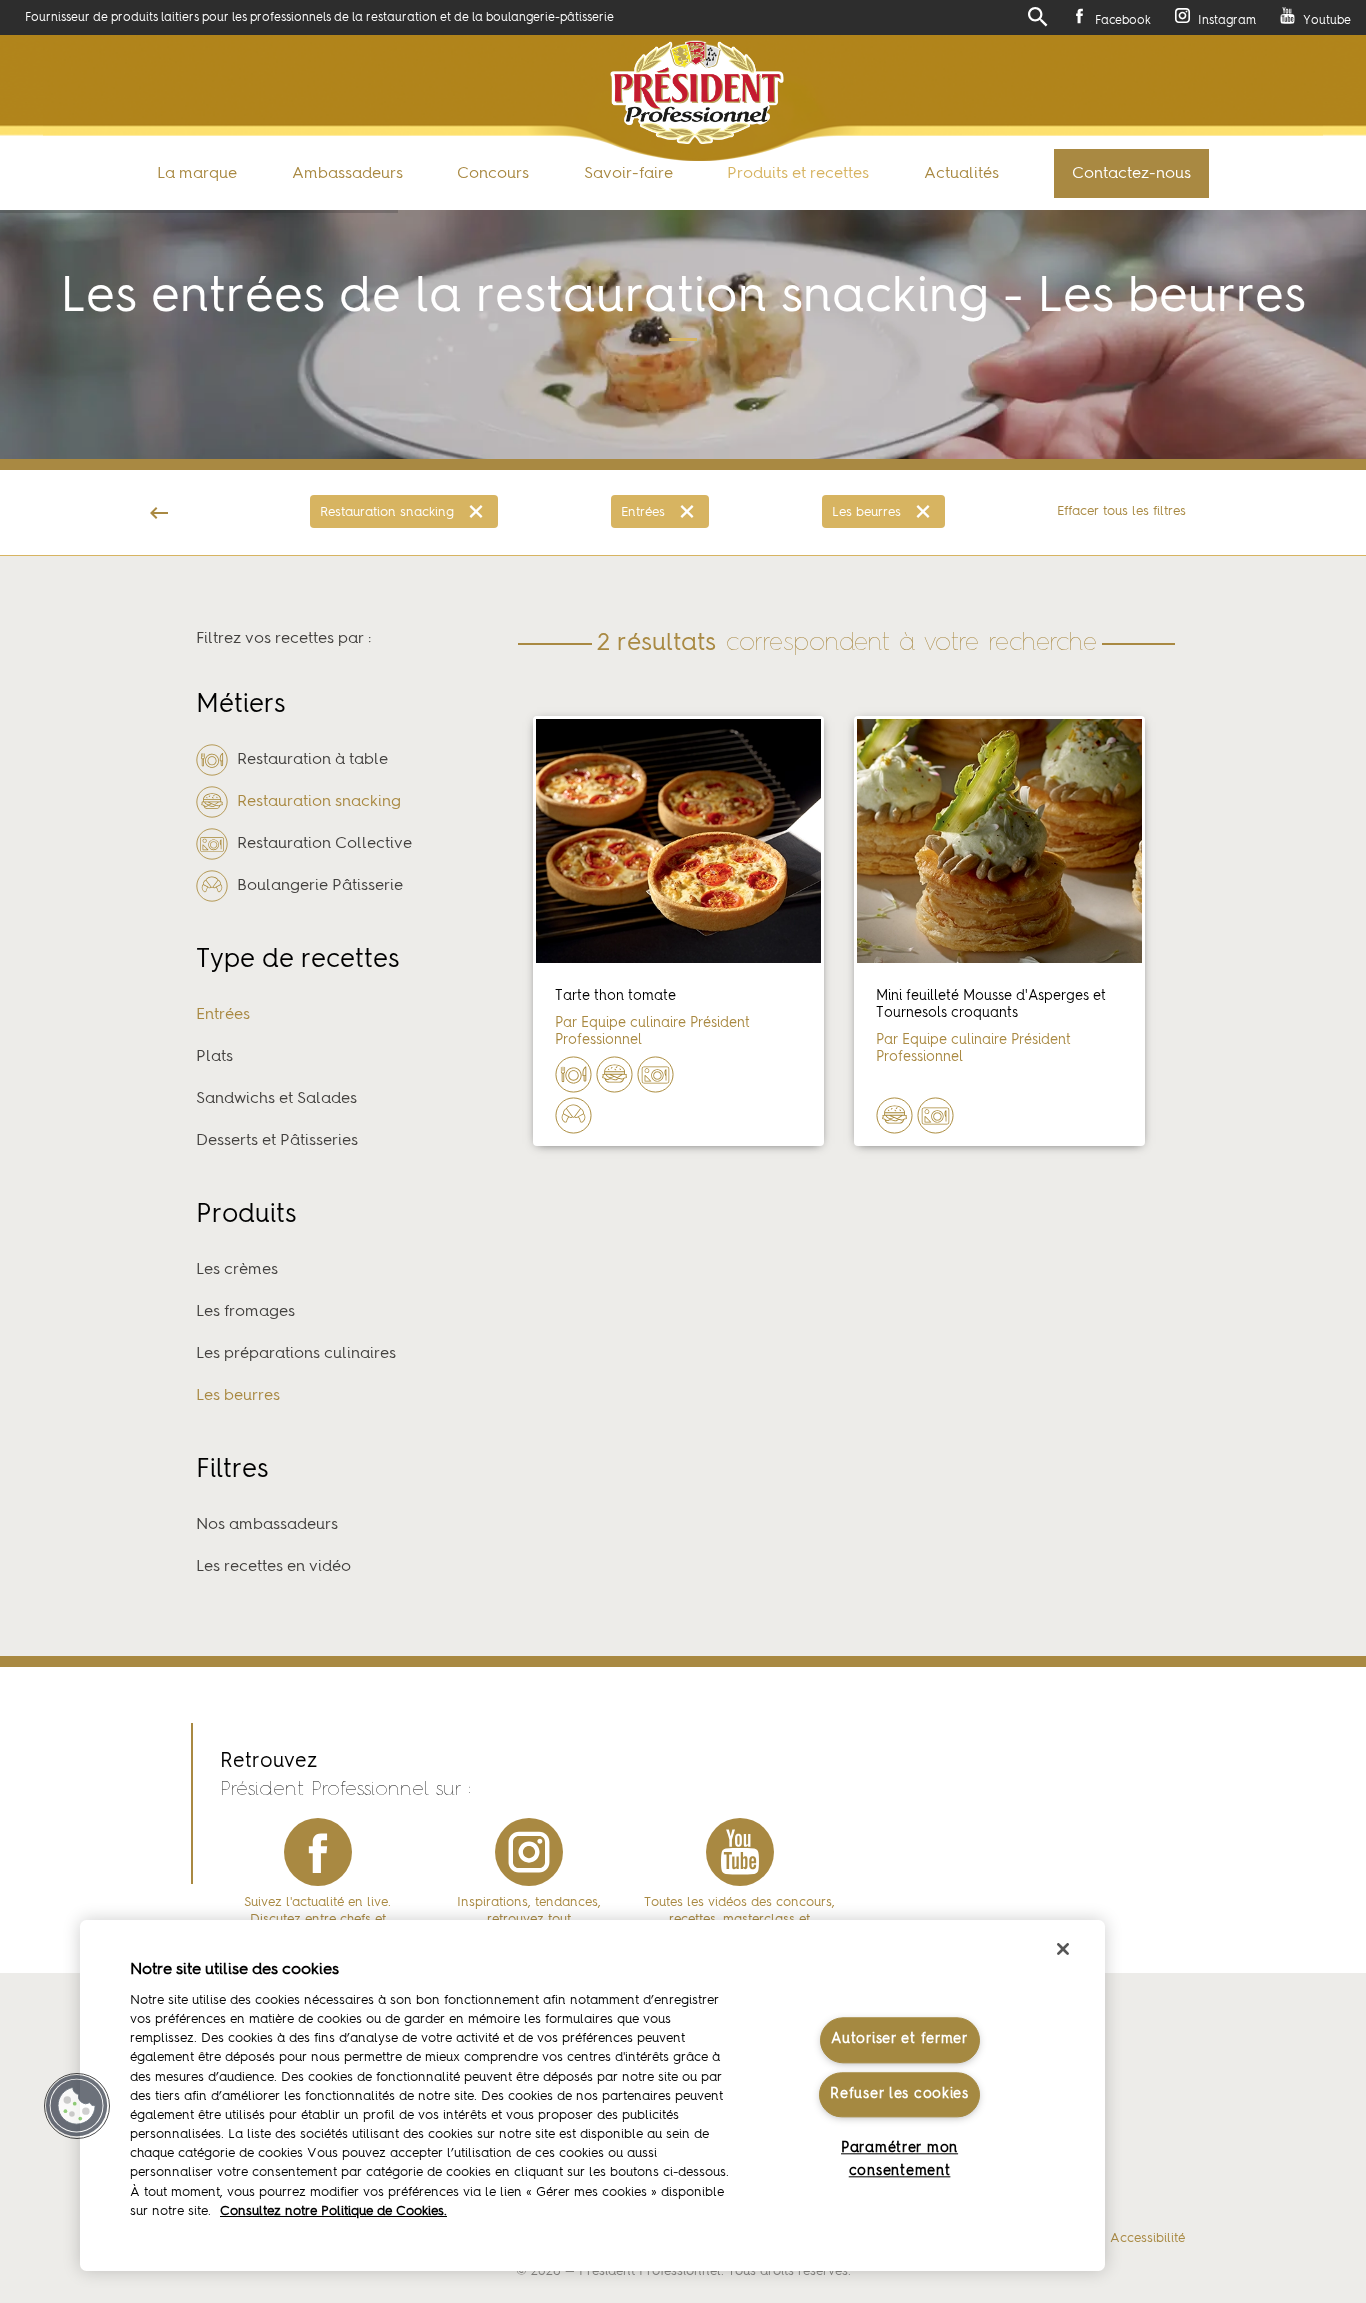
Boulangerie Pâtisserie (318, 886)
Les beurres (866, 512)
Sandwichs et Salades (276, 1099)
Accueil (48, 538)
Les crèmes (237, 1270)
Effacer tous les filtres (1121, 511)
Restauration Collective (322, 844)
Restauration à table (310, 760)
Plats (214, 1057)
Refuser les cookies (899, 2094)
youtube (740, 1852)
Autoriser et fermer (899, 2040)
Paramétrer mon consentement (899, 2159)
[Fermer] (1063, 1949)
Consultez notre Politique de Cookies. (333, 2211)
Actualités (961, 174)
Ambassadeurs (347, 174)
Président (696, 92)
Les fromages (245, 1312)
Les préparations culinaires (296, 1354)
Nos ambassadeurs (267, 1525)
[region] (592, 2095)
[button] (77, 2106)
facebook (318, 1852)
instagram (529, 1852)
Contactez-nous (1131, 174)
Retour (159, 512)
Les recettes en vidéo (273, 1567)
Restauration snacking (387, 512)
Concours (493, 174)
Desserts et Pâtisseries (277, 1141)
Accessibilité (1147, 2238)
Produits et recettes (798, 174)
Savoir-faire (628, 174)
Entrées (643, 512)
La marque (197, 174)
